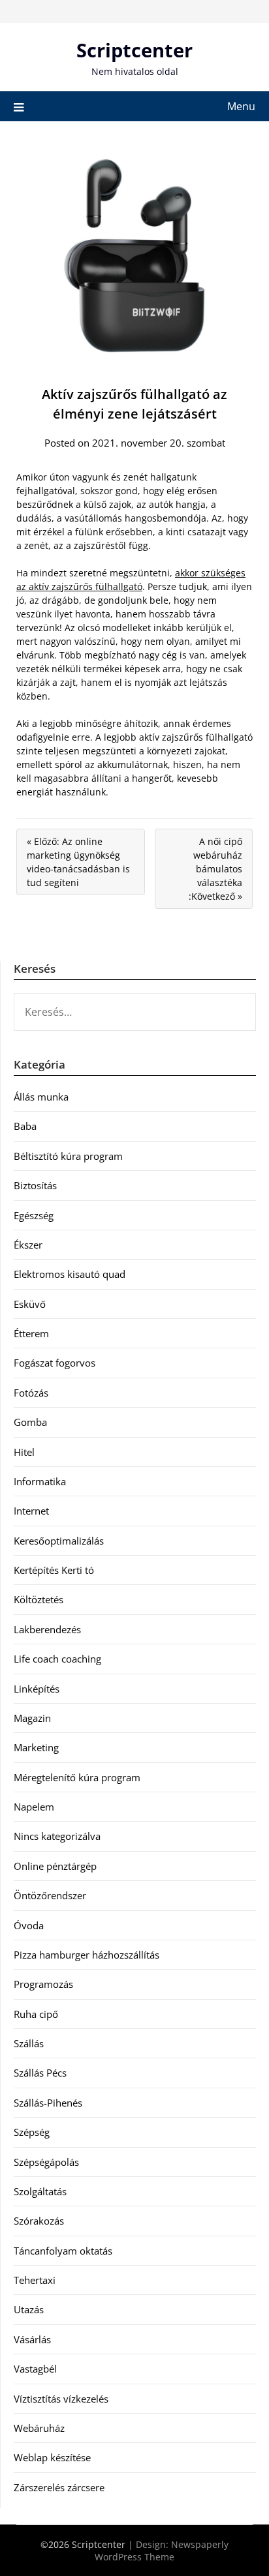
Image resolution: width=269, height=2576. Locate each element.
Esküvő (30, 1304)
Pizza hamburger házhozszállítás (87, 1955)
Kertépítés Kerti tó (54, 1570)
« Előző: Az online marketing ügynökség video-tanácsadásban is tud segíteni (78, 862)
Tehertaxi (35, 2280)
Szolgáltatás (40, 2191)
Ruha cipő (36, 2014)
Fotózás (31, 1393)
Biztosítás (35, 1185)
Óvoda (29, 1925)
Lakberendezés (47, 1629)
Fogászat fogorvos (55, 1363)
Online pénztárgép (55, 1866)
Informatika (40, 1481)
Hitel (24, 1452)
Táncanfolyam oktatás (63, 2251)
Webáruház (39, 2428)
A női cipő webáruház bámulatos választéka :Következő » (215, 869)
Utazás (29, 2309)
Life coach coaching (57, 1659)
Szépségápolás (46, 2162)
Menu (241, 106)
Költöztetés (39, 1599)
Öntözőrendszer (50, 1895)
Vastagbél (35, 2369)
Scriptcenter (134, 50)
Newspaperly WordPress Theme (162, 2551)
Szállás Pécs (40, 2073)
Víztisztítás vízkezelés (61, 2399)
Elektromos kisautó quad (70, 1274)
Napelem (34, 1807)
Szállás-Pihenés (48, 2103)
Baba (25, 1126)
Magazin (32, 1718)
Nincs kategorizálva (57, 1836)
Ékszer (28, 1245)
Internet (31, 1511)
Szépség (32, 2132)
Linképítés (37, 1689)
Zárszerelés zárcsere (59, 2487)
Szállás (29, 2043)
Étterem (31, 1333)
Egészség (34, 1215)
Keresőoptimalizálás (59, 1541)
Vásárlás (32, 2339)
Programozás (43, 1984)
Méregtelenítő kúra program (77, 1777)
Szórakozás (39, 2221)
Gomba (30, 1422)
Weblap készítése (52, 2457)
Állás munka (41, 1097)
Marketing (36, 1747)
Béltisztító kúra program (68, 1156)
